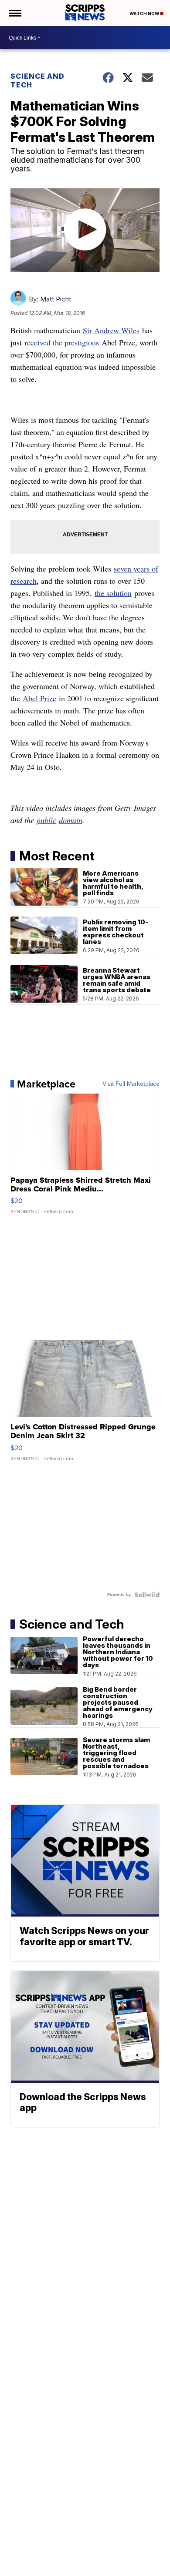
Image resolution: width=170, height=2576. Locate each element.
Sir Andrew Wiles (111, 330)
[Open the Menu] (15, 13)
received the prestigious (62, 342)
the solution (113, 593)
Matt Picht (56, 299)
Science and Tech (37, 80)
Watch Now (145, 13)
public (46, 820)
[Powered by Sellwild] (147, 1595)
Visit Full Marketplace (131, 1084)
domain (71, 820)
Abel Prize (39, 698)
